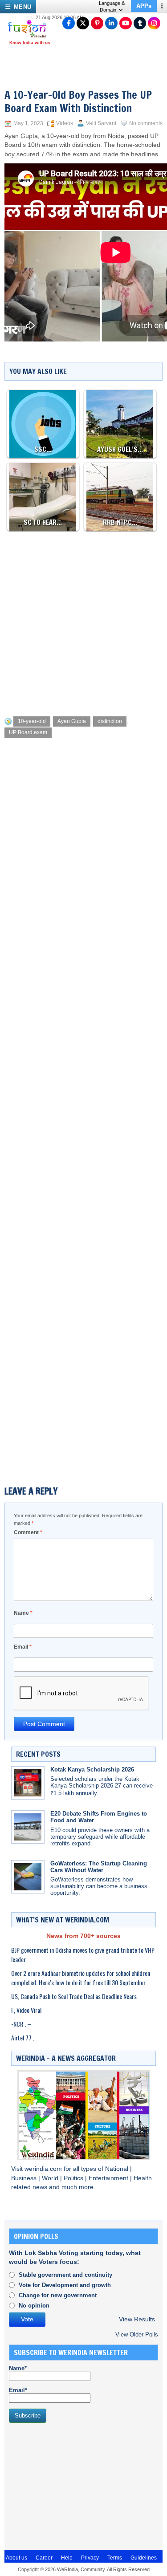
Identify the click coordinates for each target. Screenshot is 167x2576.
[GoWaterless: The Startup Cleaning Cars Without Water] (28, 1877)
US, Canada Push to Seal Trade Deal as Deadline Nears (74, 1996)
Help (67, 2558)
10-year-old (32, 721)
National (118, 2169)
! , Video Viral (26, 2010)
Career (44, 2558)
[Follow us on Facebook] (69, 23)
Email (23, 1647)
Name (23, 1613)
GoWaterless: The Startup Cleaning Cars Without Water (99, 1867)
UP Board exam (28, 732)
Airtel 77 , (23, 2038)
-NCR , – (21, 2024)
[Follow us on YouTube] (126, 23)
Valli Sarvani (101, 123)
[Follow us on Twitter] (83, 23)
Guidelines (144, 2558)
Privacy (90, 2558)
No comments (146, 123)
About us (16, 2558)
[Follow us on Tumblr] (140, 23)
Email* (18, 2390)
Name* (18, 2368)
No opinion (34, 2306)
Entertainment (109, 2178)
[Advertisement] (83, 621)
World (51, 2178)
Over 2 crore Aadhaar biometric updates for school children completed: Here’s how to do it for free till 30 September (81, 1978)
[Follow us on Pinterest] (97, 23)
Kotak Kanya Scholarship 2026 (92, 1769)
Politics (74, 2178)
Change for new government (58, 2295)
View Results (137, 2319)
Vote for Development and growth (65, 2285)
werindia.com (44, 2169)
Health (143, 2178)
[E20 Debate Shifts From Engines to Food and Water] (28, 1827)
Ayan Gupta (72, 721)
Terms (115, 2558)
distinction (110, 721)
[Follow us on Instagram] (154, 23)
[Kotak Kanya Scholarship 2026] (28, 1783)
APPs (144, 6)
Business (25, 2178)
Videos (65, 123)
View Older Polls (137, 2334)
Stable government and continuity (65, 2275)
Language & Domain (112, 6)
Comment (28, 1532)
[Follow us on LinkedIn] (111, 23)
